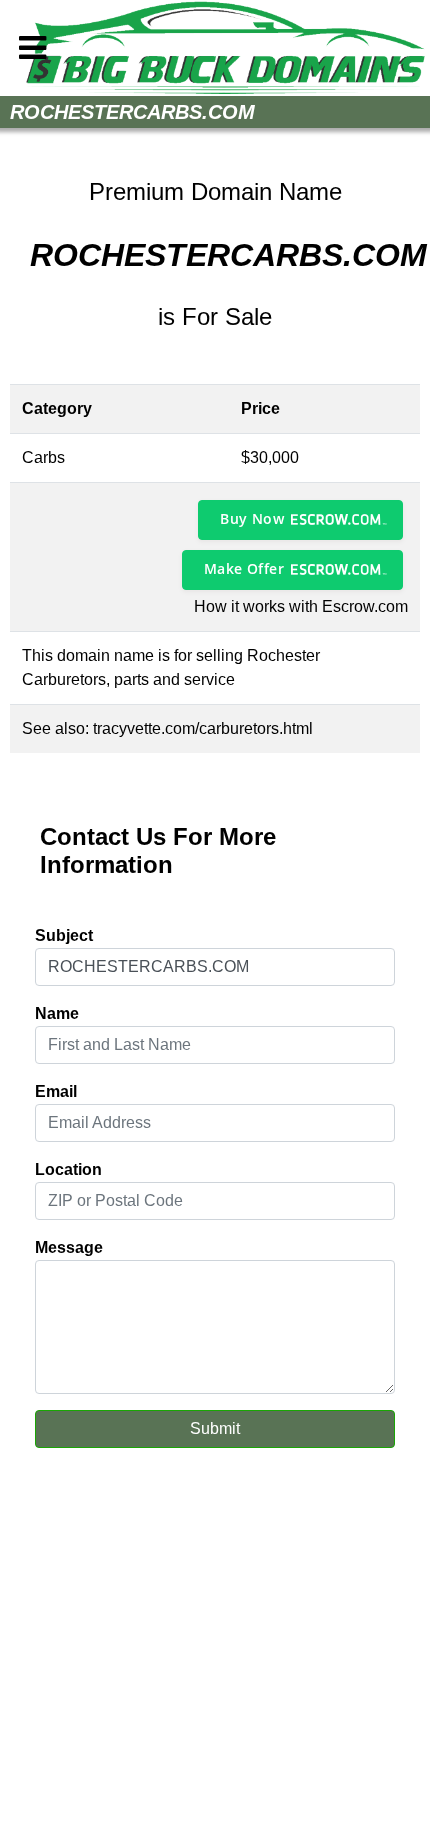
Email (56, 1091)
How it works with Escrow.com (301, 606)
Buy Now (252, 518)
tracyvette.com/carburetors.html (203, 728)
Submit (215, 1428)
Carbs (43, 457)
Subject (64, 935)
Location (68, 1169)
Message (69, 1247)
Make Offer (244, 568)
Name (57, 1013)
